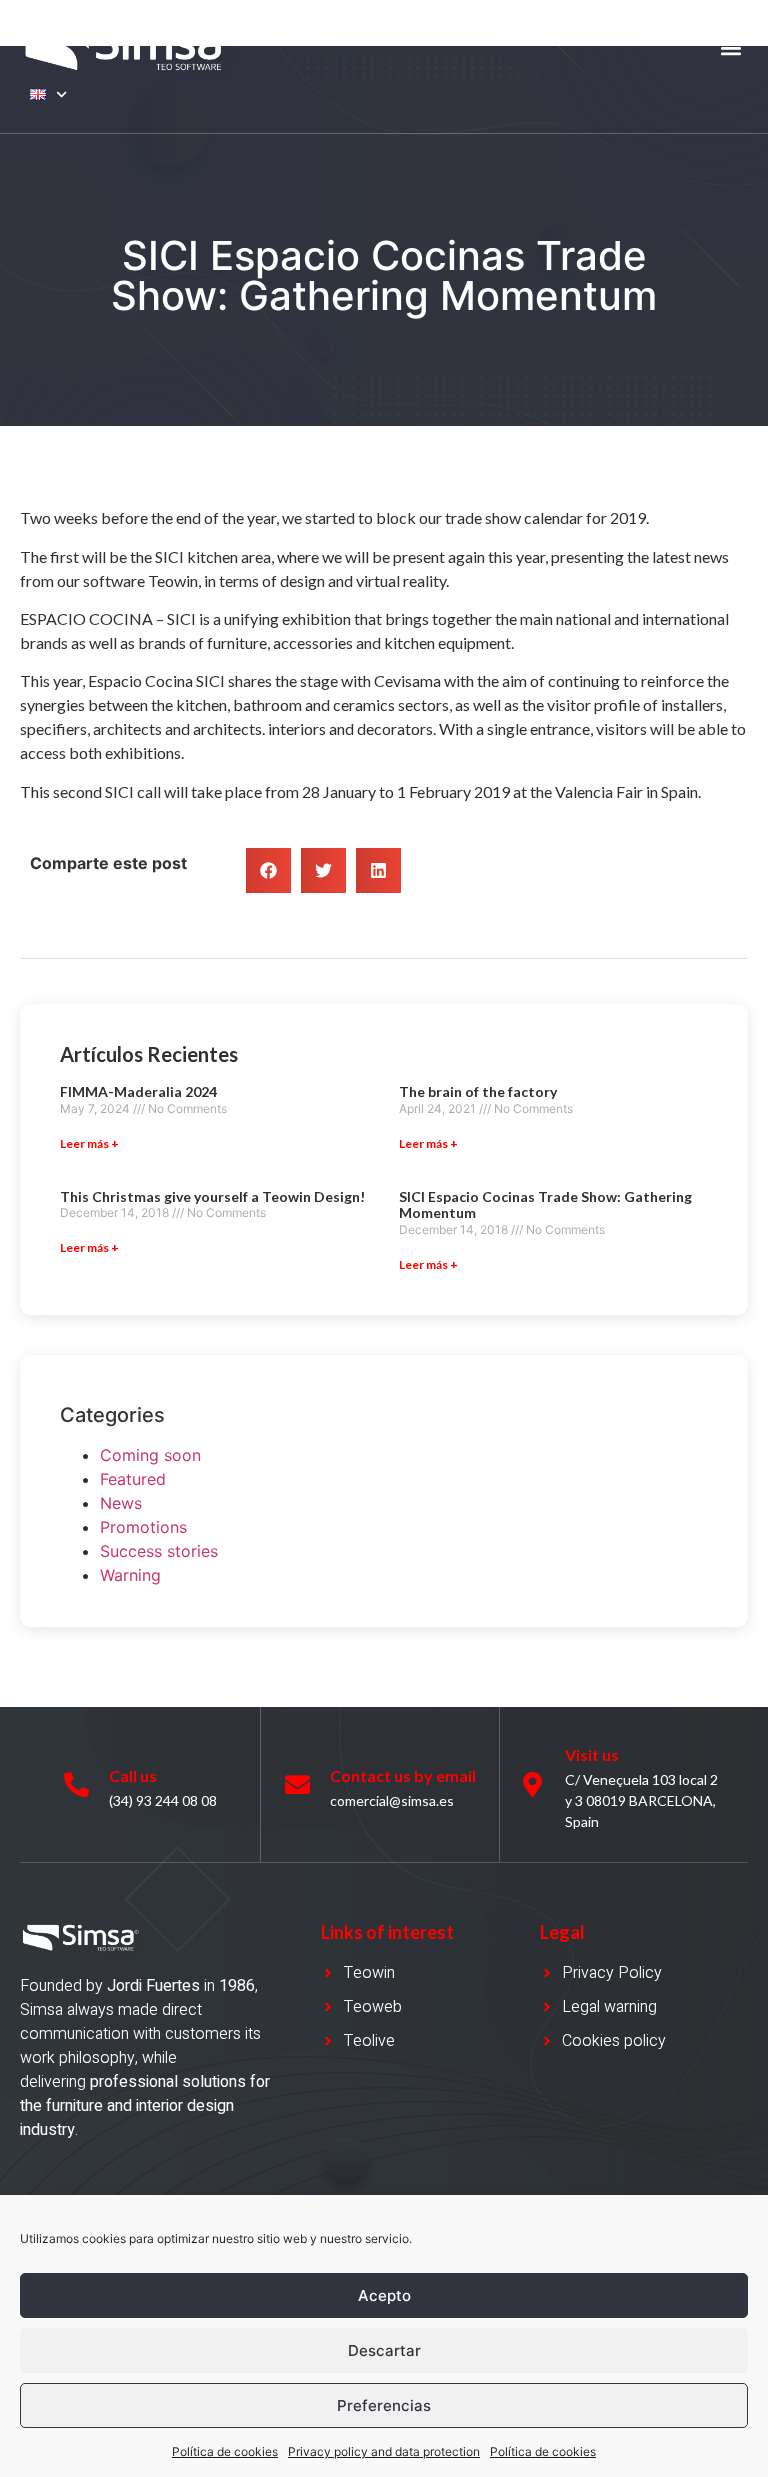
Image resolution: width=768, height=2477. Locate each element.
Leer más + (89, 1143)
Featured (133, 1479)
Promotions (143, 1527)
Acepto (384, 2295)
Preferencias (384, 2405)
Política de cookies (225, 2451)
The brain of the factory (478, 1091)
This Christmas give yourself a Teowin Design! (212, 1196)
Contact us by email (403, 1775)
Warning (130, 1575)
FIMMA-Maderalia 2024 (138, 1091)
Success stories (159, 1551)
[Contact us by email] (297, 1784)
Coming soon (150, 1455)
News (121, 1503)
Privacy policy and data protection (384, 2451)
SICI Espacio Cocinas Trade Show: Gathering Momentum (545, 1205)
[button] (731, 47)
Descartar (384, 2350)
